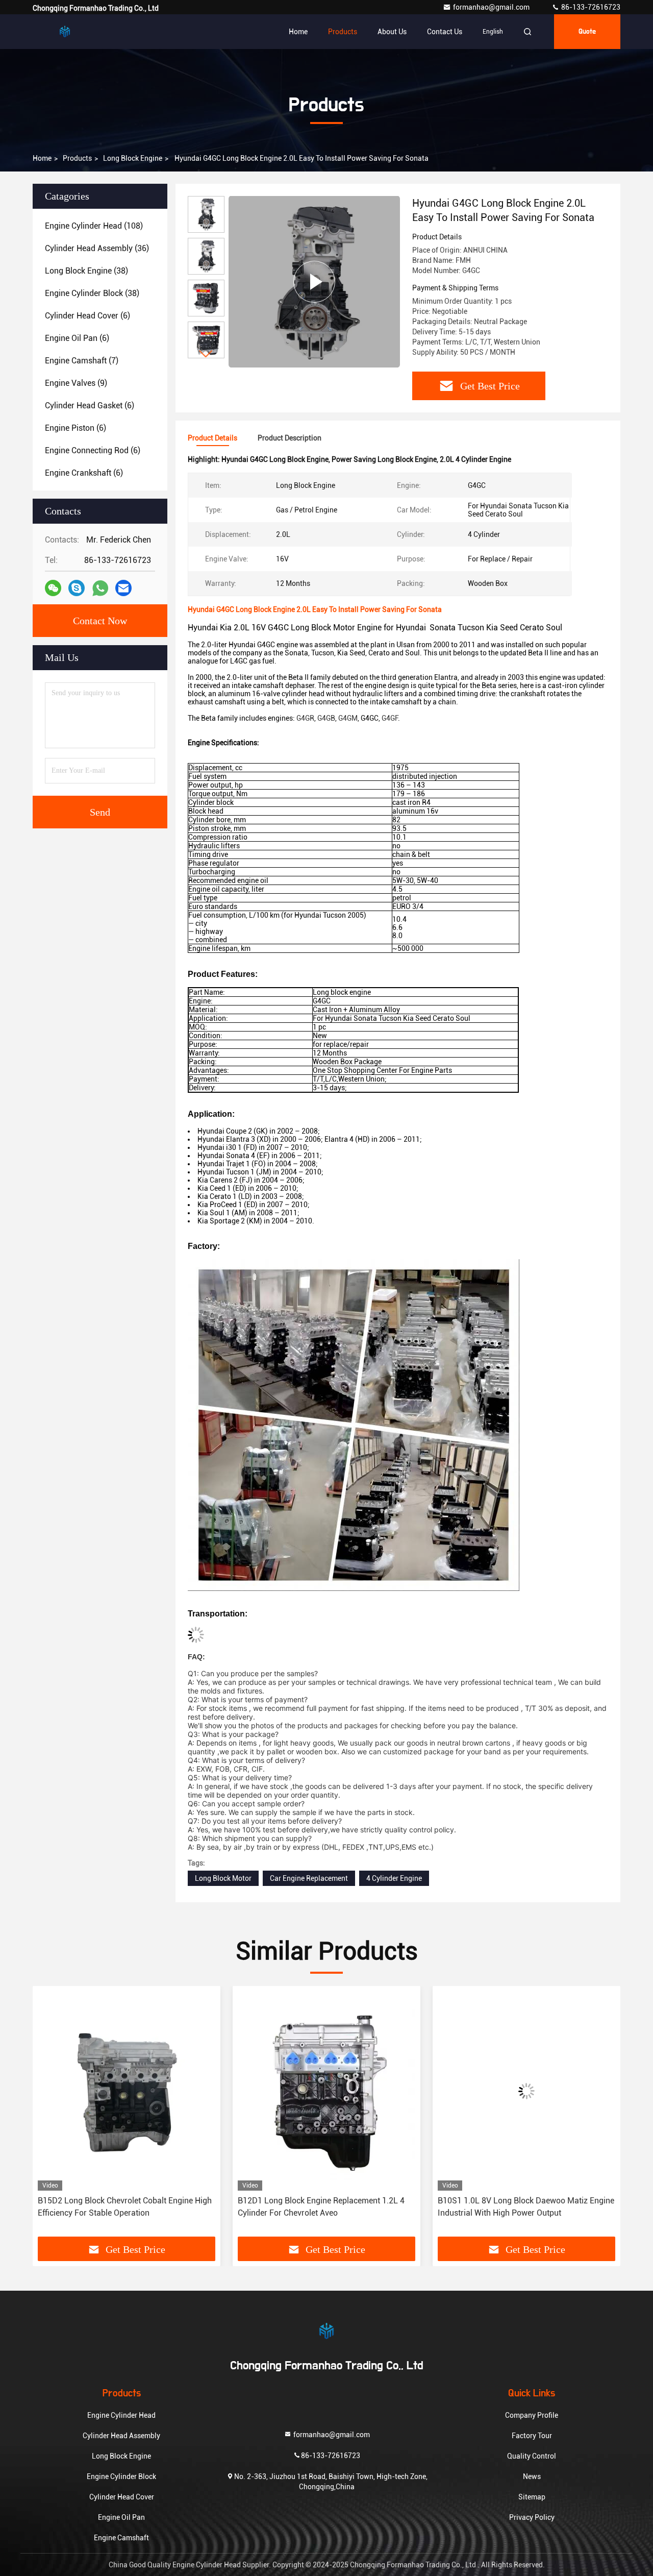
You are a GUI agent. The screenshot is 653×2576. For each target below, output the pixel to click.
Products (343, 32)
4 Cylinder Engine (394, 1878)
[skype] (77, 588)
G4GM (348, 718)
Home (298, 32)
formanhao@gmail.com (492, 7)
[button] (206, 354)
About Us (392, 32)
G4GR (305, 718)
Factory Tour (532, 2436)
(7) (82, 361)
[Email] (123, 588)
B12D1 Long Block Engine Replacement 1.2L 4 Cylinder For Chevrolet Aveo (121, 2207)
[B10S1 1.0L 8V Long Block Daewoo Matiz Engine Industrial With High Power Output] (326, 2091)
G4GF (390, 718)
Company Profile (532, 2415)
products (77, 158)
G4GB (326, 718)
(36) (97, 248)
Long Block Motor (223, 1878)
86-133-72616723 (590, 7)
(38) (86, 271)
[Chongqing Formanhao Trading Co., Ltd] (65, 32)
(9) (76, 383)
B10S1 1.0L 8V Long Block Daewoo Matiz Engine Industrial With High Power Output (326, 2207)
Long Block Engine (133, 158)
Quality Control (532, 2456)
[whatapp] (100, 588)
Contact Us (445, 32)
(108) (94, 226)
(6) (87, 316)
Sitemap (532, 2497)
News (532, 2476)
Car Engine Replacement (309, 1878)
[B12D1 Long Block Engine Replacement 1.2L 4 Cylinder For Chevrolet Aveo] (127, 2091)
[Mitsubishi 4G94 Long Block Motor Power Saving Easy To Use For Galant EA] (526, 2091)
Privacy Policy (532, 2517)
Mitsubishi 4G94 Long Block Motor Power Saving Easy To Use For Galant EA (526, 2207)
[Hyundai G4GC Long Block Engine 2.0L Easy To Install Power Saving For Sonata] (314, 281)
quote (587, 32)
